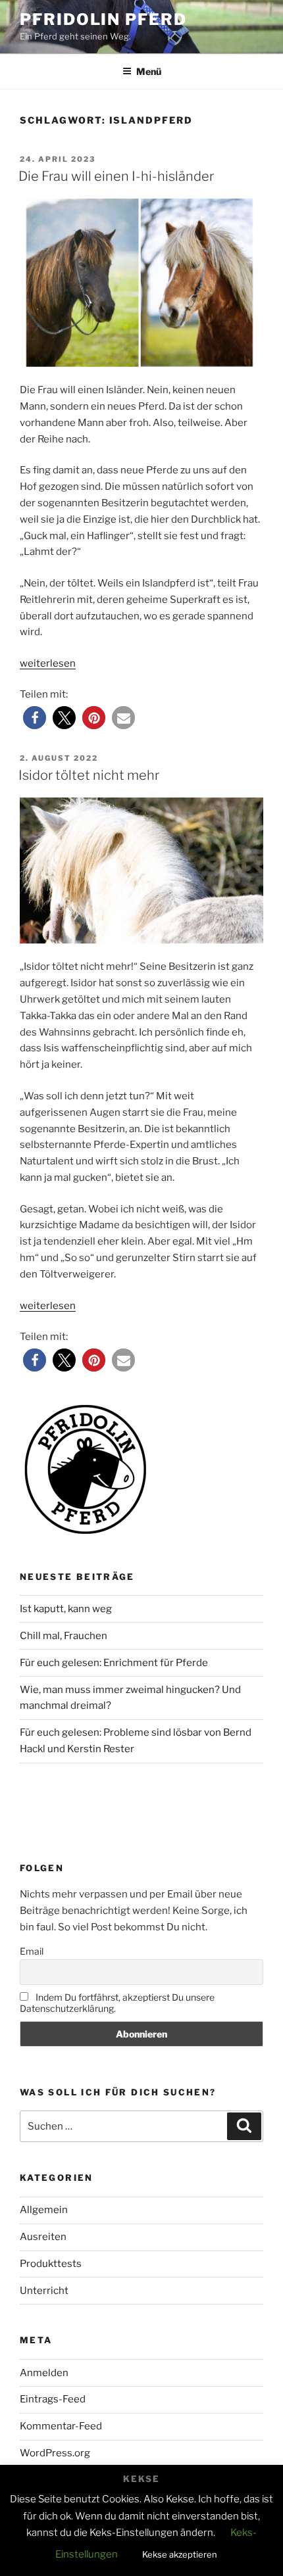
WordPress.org (55, 2453)
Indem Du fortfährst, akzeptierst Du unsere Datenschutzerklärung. (117, 2003)
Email (32, 1951)
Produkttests (51, 2264)
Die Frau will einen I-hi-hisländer (116, 176)
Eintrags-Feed (53, 2399)
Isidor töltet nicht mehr (89, 775)
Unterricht (44, 2291)
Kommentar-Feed (61, 2426)
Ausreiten (43, 2237)
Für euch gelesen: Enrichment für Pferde (114, 1663)
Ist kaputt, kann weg (66, 1609)
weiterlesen (48, 663)
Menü (149, 71)
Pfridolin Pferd (103, 19)
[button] (35, 718)
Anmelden (44, 2373)
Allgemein (44, 2210)
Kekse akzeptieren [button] (180, 2554)
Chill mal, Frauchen (64, 1636)
